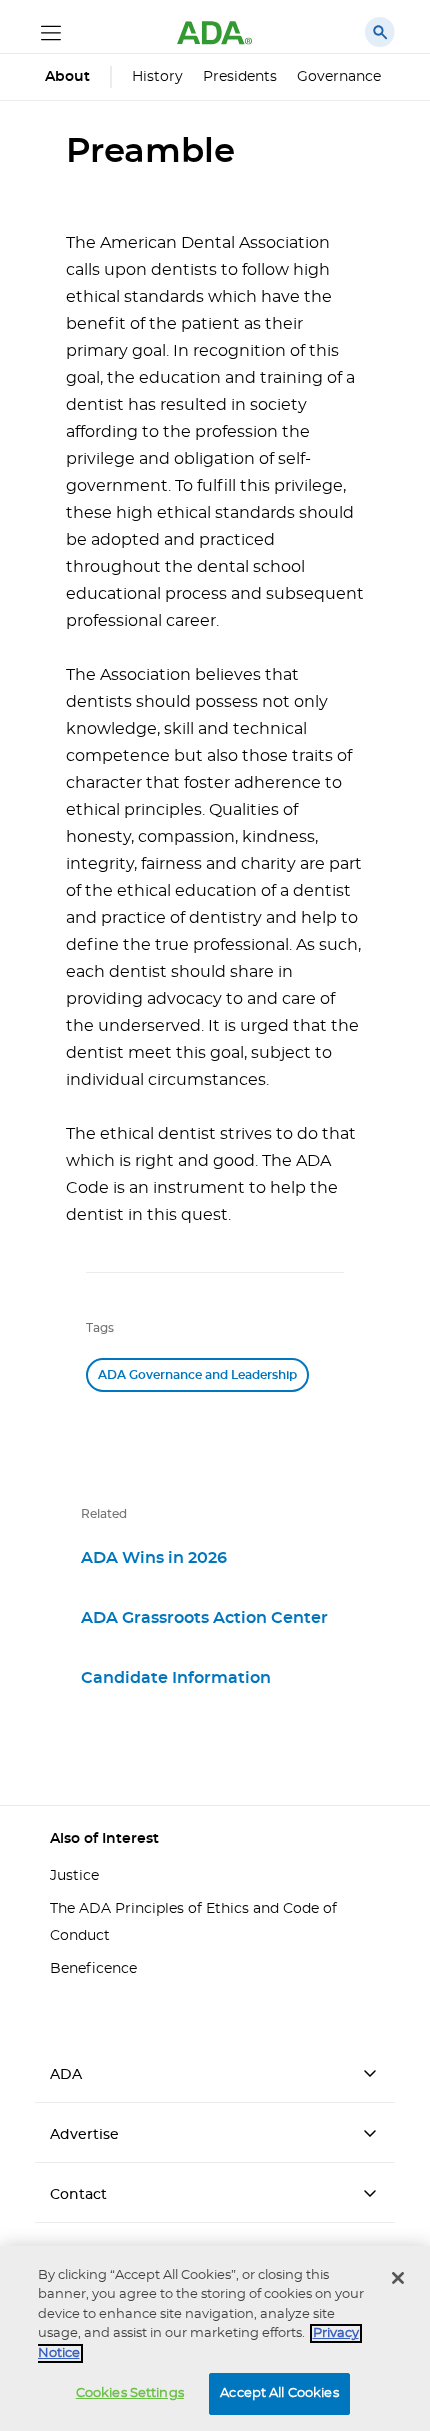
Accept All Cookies (279, 2393)
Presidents (240, 77)
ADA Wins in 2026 (154, 1558)
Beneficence (93, 1969)
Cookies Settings (130, 2393)
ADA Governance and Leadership (197, 1375)
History (157, 77)
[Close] (398, 2278)
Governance (339, 77)
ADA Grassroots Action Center (204, 1618)
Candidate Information (176, 1678)
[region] (215, 2338)
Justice (74, 1876)
